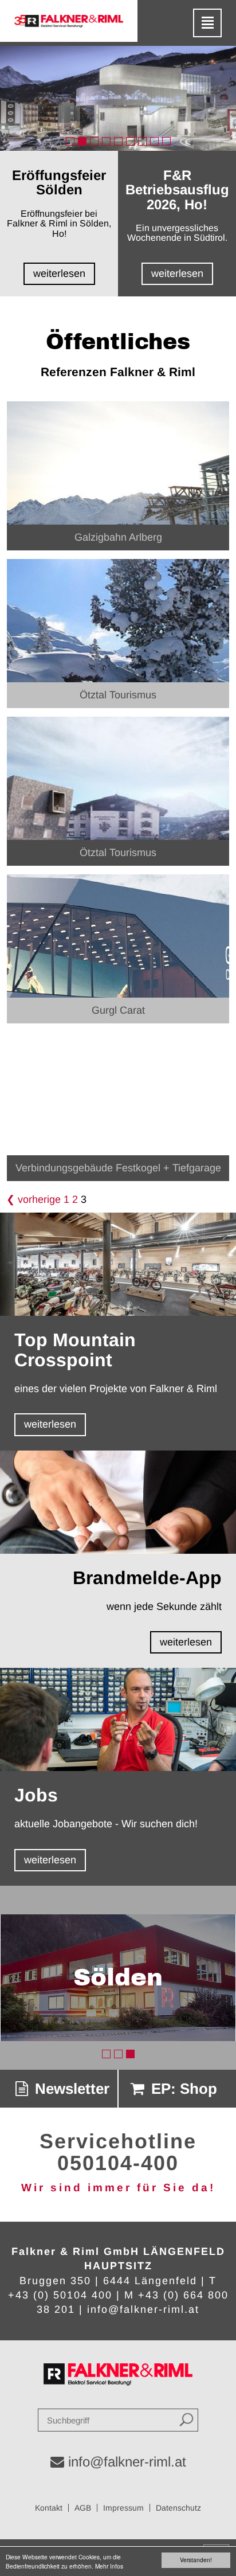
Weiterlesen (59, 273)
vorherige (39, 1199)
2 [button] (82, 141)
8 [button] (154, 141)
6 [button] (130, 141)
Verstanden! (196, 2560)
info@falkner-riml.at (143, 2309)
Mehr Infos (109, 2566)
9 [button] (166, 141)
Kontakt (49, 2508)
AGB (83, 2508)
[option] (118, 98)
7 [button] (142, 141)
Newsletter (70, 2089)
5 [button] (118, 141)
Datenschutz (178, 2508)
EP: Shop (182, 2089)
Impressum (123, 2508)
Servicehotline (118, 2141)
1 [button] (70, 141)
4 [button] (106, 141)
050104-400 (118, 2163)
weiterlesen (50, 1424)
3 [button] (94, 141)
